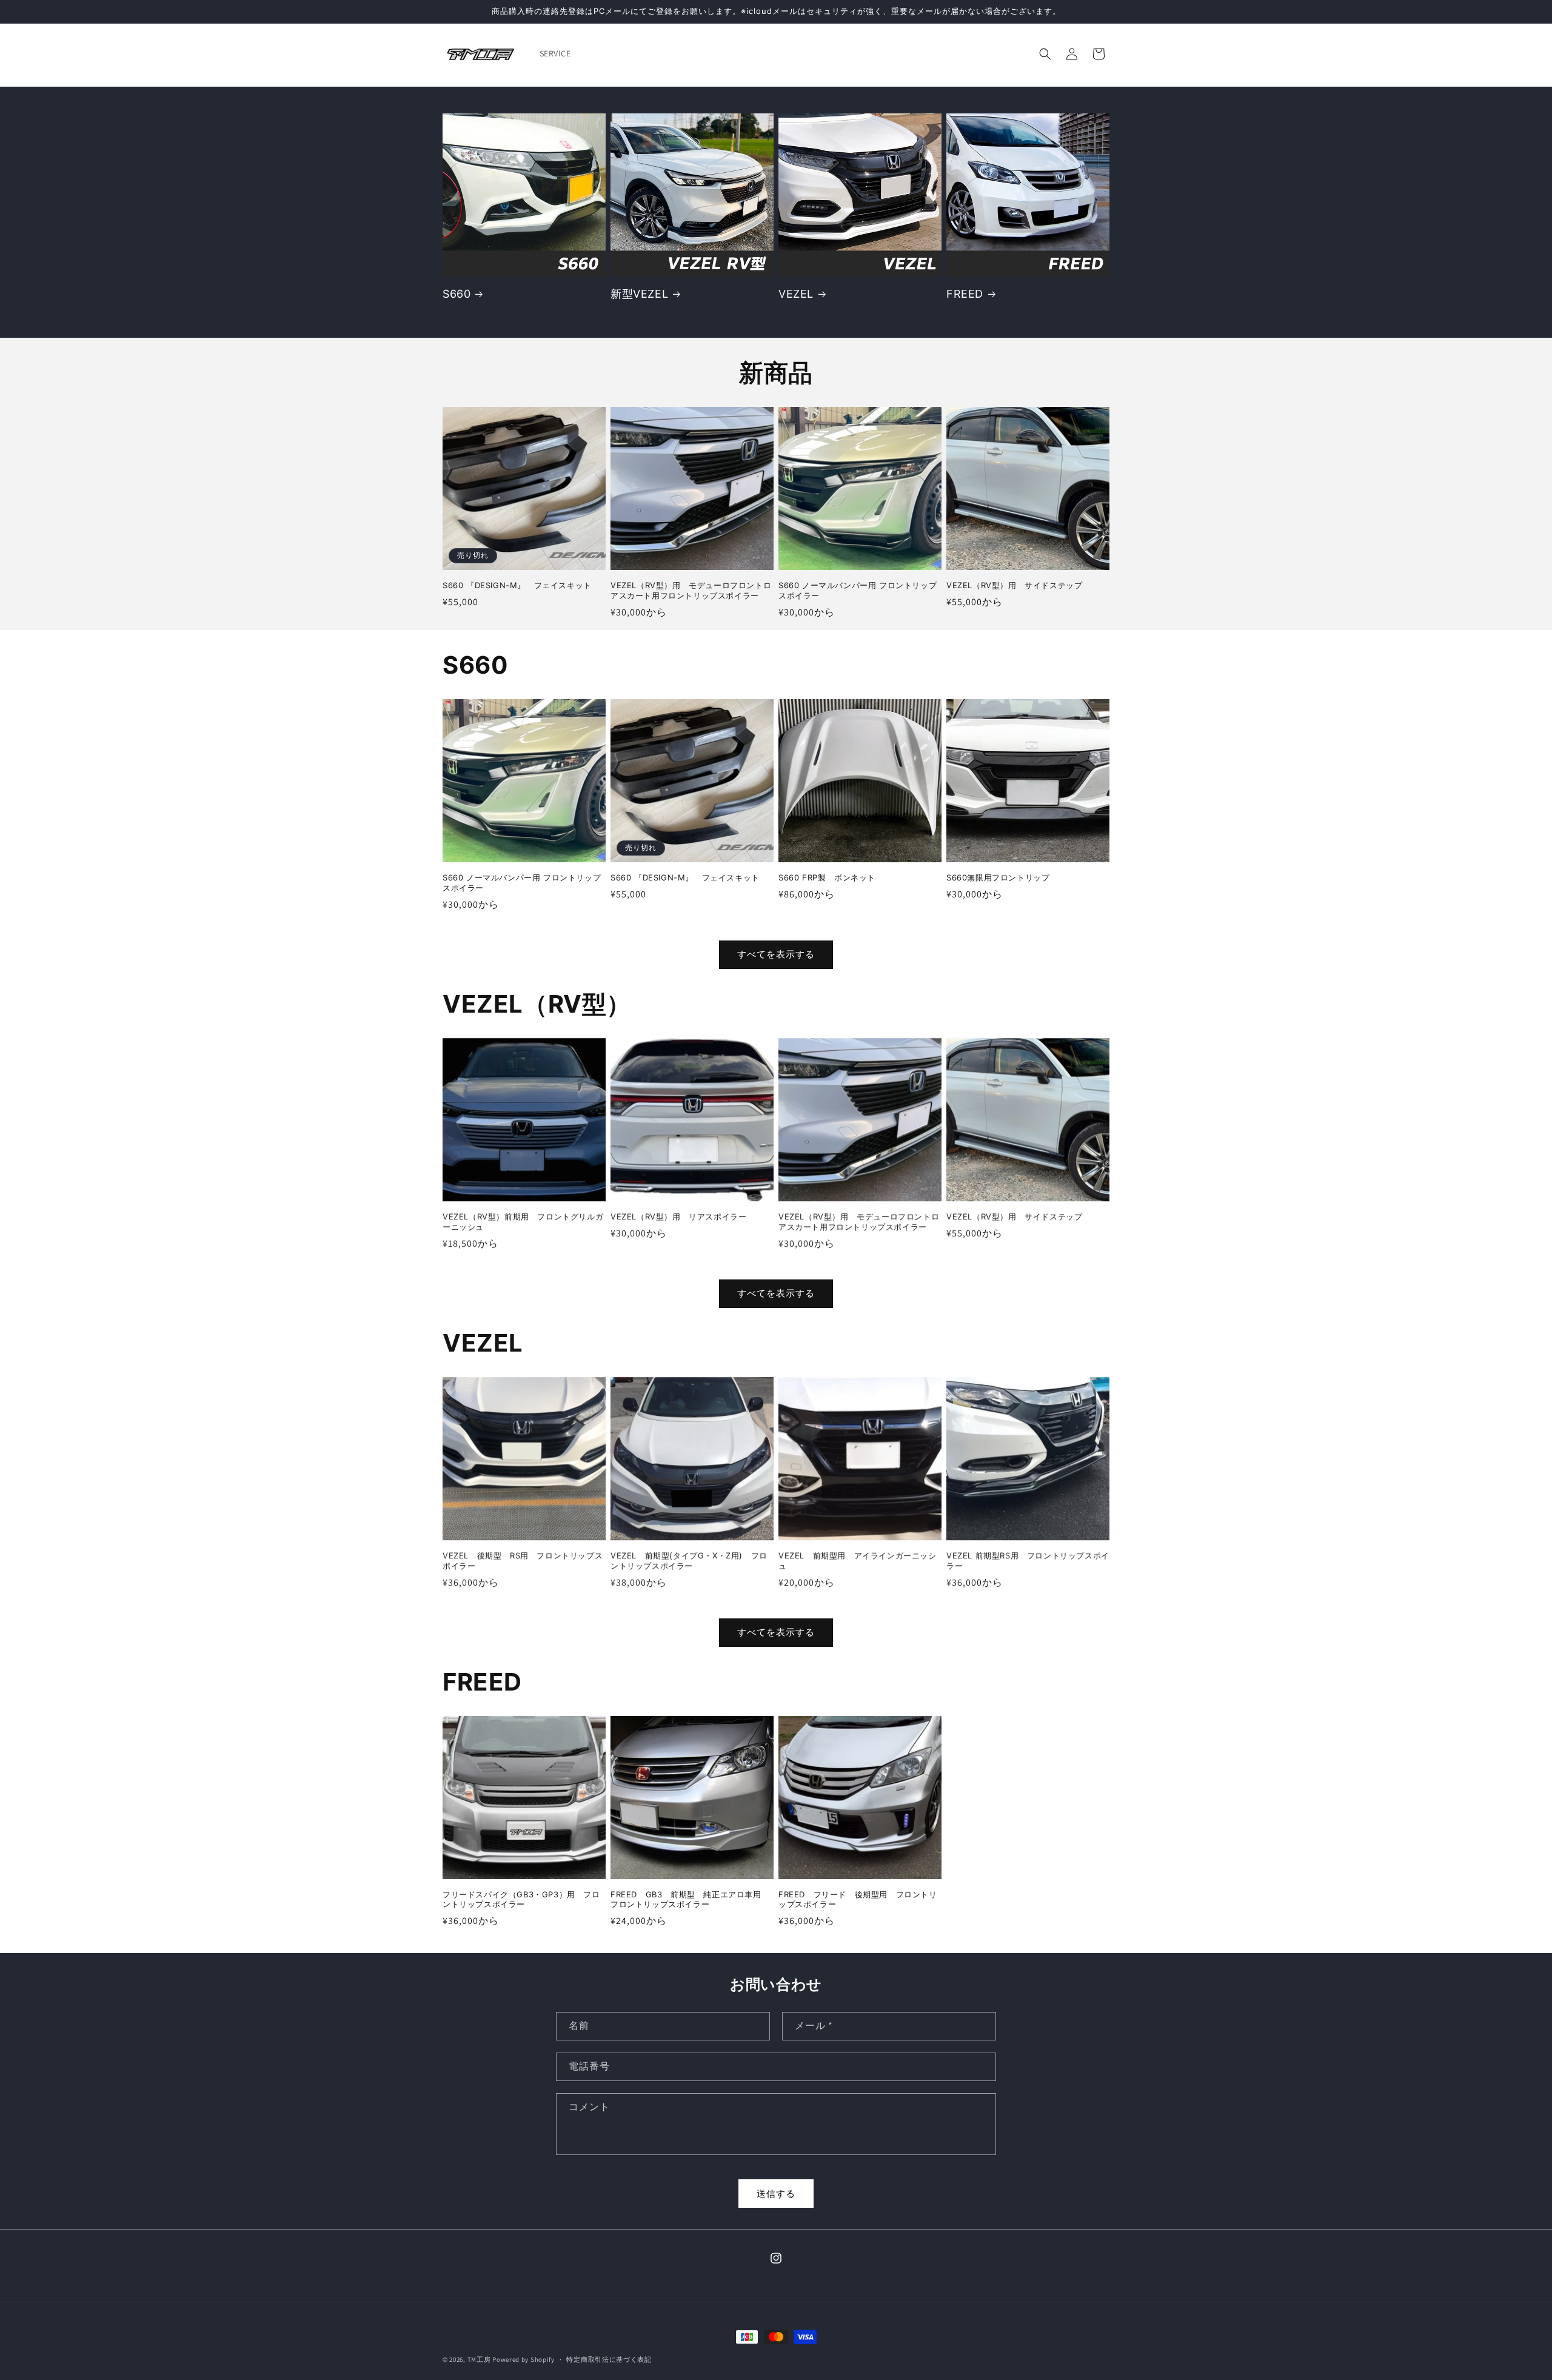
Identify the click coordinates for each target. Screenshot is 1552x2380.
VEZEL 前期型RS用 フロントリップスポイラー (1028, 1560)
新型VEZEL (639, 294)
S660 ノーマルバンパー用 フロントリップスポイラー (858, 590)
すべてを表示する (776, 954)
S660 (457, 294)
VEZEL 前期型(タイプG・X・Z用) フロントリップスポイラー (689, 1560)
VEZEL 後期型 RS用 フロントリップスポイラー (523, 1560)
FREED (965, 294)
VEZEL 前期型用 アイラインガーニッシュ (858, 1560)
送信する (776, 2194)
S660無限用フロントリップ (998, 877)
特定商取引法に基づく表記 (609, 2359)
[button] (1045, 54)
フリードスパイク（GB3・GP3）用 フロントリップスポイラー (521, 1899)
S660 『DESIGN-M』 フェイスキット (517, 585)
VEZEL (796, 294)
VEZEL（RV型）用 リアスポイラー (678, 1216)
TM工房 (479, 2359)
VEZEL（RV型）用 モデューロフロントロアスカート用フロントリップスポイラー (691, 590)
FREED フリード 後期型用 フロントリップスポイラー (858, 1899)
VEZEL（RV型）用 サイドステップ (1014, 585)
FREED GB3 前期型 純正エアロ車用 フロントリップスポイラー (690, 1899)
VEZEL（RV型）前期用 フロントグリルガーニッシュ (523, 1222)
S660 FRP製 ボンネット (827, 877)
